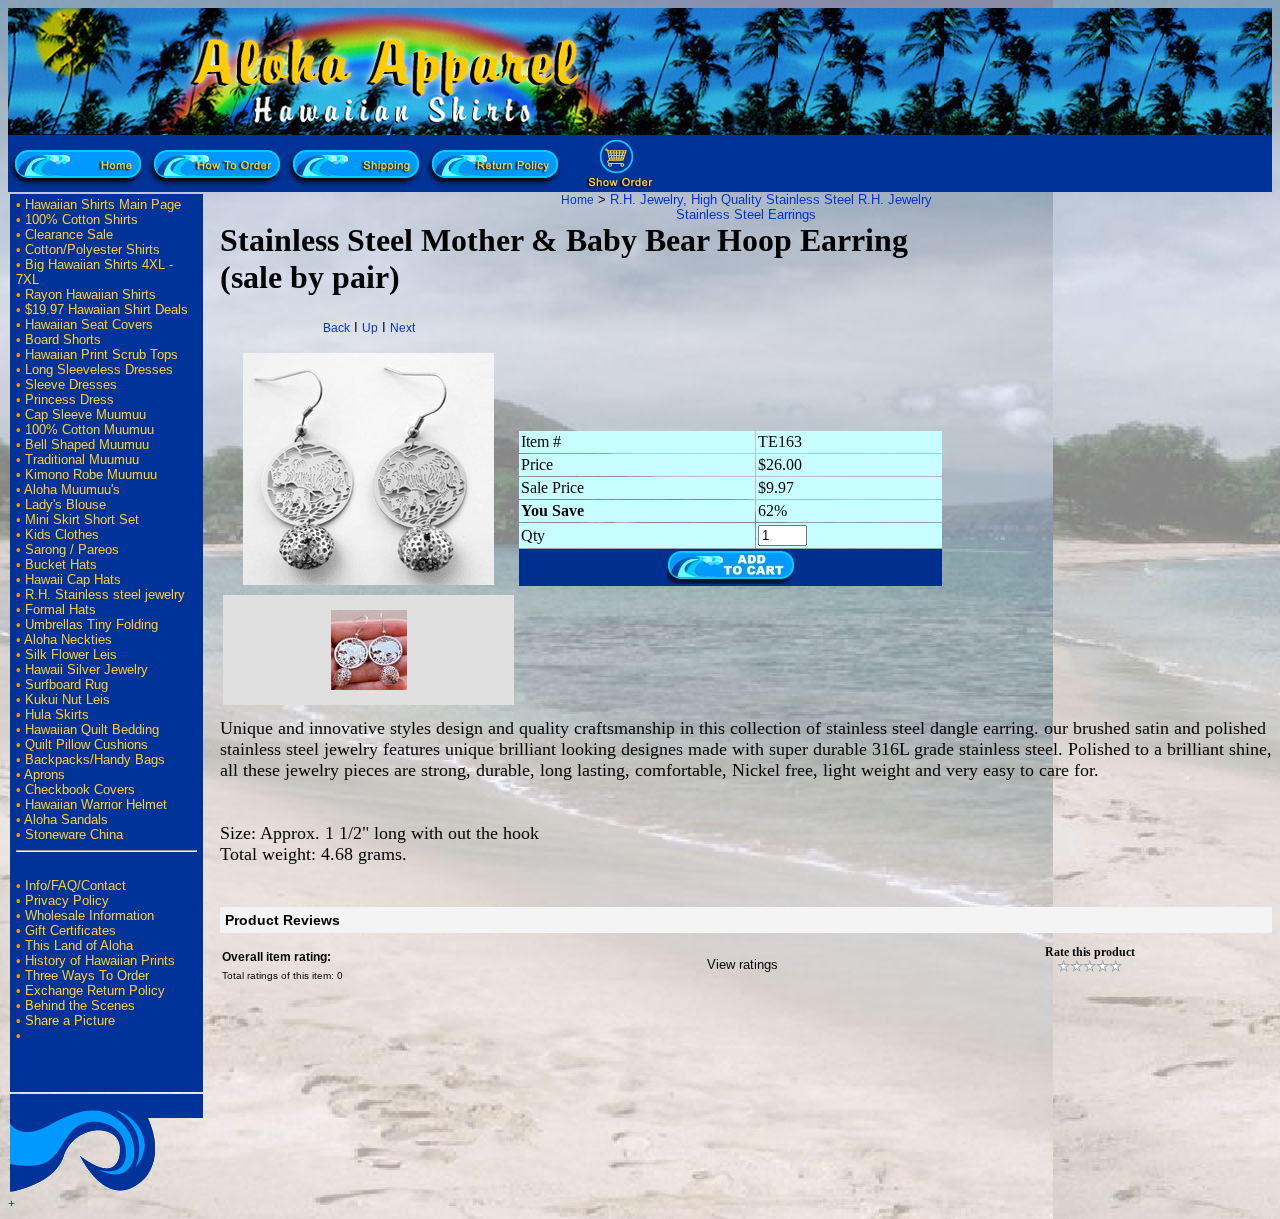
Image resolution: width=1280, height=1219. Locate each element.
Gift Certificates (70, 930)
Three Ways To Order (87, 975)
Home (577, 200)
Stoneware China (74, 834)
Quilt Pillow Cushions (86, 744)
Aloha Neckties (68, 639)
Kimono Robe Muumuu (91, 474)
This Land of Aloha (79, 945)
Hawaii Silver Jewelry (86, 669)
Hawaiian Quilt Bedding (92, 729)
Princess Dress (69, 399)
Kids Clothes (62, 534)
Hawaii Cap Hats (73, 579)
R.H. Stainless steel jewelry (105, 594)
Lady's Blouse (65, 504)
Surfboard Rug (66, 684)
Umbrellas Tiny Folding (91, 624)
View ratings (742, 964)
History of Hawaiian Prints (100, 960)
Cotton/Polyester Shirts (92, 249)
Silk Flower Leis (71, 654)
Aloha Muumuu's (72, 489)
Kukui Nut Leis (67, 699)
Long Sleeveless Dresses (99, 369)
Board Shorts (63, 339)
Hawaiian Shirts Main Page (103, 204)
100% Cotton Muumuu (89, 429)
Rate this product (1090, 952)
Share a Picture (70, 1020)
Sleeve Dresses (71, 384)
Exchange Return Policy (95, 990)
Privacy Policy (67, 900)
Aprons (44, 774)
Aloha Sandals (66, 819)
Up (370, 328)
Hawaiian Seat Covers (89, 324)
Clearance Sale (69, 234)
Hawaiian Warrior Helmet (96, 804)
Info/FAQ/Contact (75, 885)
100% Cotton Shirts (81, 219)
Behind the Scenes (80, 1005)
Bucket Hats (61, 564)
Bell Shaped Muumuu (87, 444)
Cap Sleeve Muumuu (85, 414)
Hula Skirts (57, 714)
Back (336, 328)
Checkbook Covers (80, 789)
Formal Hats (60, 609)
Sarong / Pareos (72, 549)
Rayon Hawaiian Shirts (90, 294)
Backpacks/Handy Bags (95, 759)
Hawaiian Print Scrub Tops (101, 354)
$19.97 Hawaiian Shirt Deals (106, 309)
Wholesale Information (89, 915)
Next (402, 328)
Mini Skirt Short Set (82, 519)
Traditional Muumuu (82, 459)
